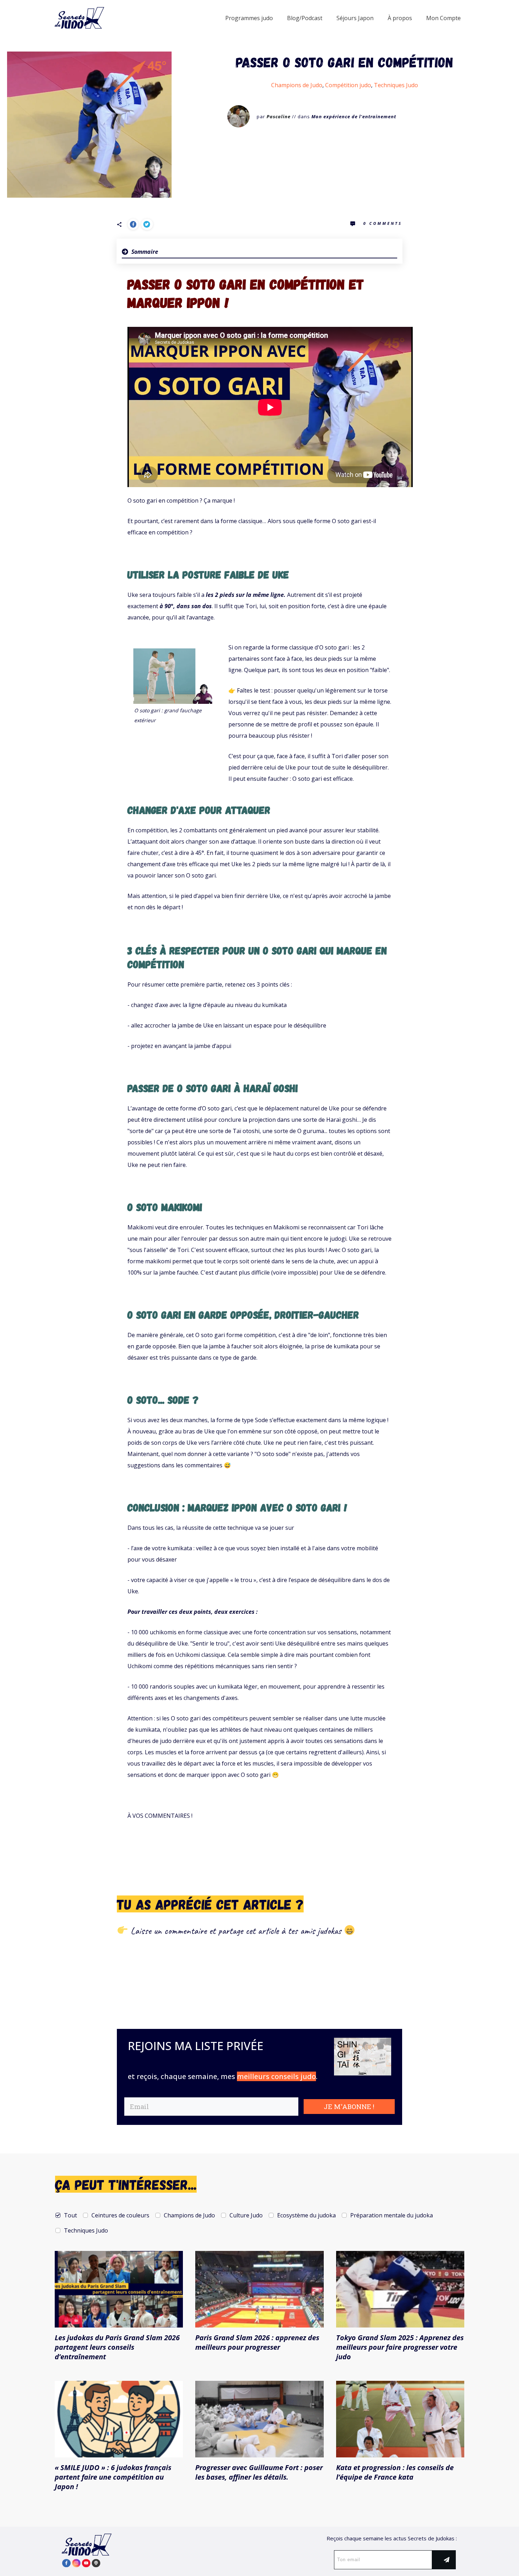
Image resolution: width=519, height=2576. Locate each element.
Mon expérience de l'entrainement (354, 116)
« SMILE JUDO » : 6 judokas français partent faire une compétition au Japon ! (113, 2477)
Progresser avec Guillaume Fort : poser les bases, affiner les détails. (259, 2472)
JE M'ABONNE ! (349, 2106)
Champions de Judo (297, 85)
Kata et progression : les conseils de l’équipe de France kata (395, 2472)
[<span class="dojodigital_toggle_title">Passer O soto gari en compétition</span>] (89, 125)
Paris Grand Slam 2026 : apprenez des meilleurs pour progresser (257, 2342)
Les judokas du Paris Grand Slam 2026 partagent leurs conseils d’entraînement (117, 2347)
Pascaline (279, 116)
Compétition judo (348, 85)
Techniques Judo (396, 85)
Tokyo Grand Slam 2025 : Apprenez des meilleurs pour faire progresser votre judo (400, 2347)
